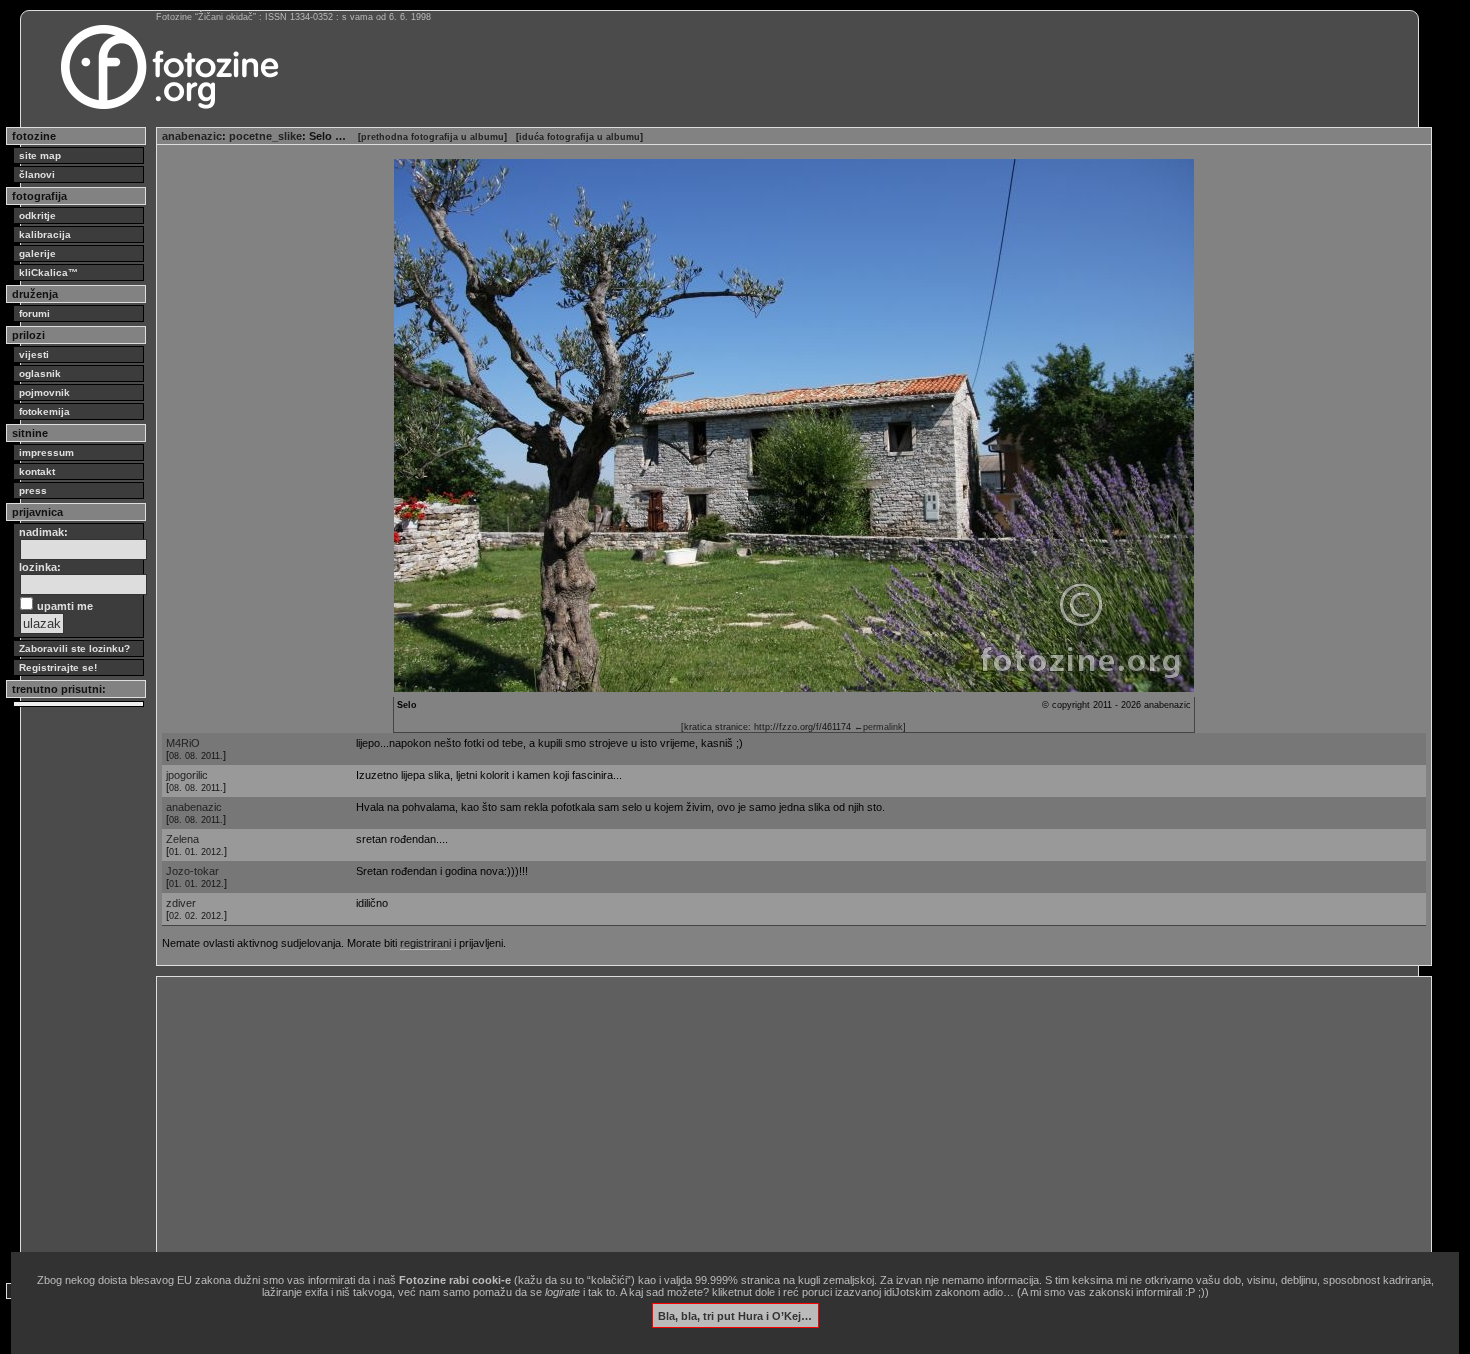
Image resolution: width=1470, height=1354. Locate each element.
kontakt (37, 471)
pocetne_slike (265, 136)
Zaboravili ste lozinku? (74, 648)
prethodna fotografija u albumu (432, 137)
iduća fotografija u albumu (579, 137)
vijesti (34, 354)
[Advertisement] (762, 1122)
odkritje (37, 215)
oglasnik (40, 373)
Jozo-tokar (192, 871)
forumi (34, 313)
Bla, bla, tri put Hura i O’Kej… (735, 1315)
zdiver (181, 903)
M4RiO (183, 743)
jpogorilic (187, 775)
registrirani (425, 943)
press (33, 490)
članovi (37, 174)
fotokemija (44, 411)
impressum (46, 452)
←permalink (878, 727)
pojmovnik (44, 392)
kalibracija (45, 234)
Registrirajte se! (58, 667)
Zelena (182, 839)
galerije (37, 253)
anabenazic (192, 136)
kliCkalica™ (48, 272)
